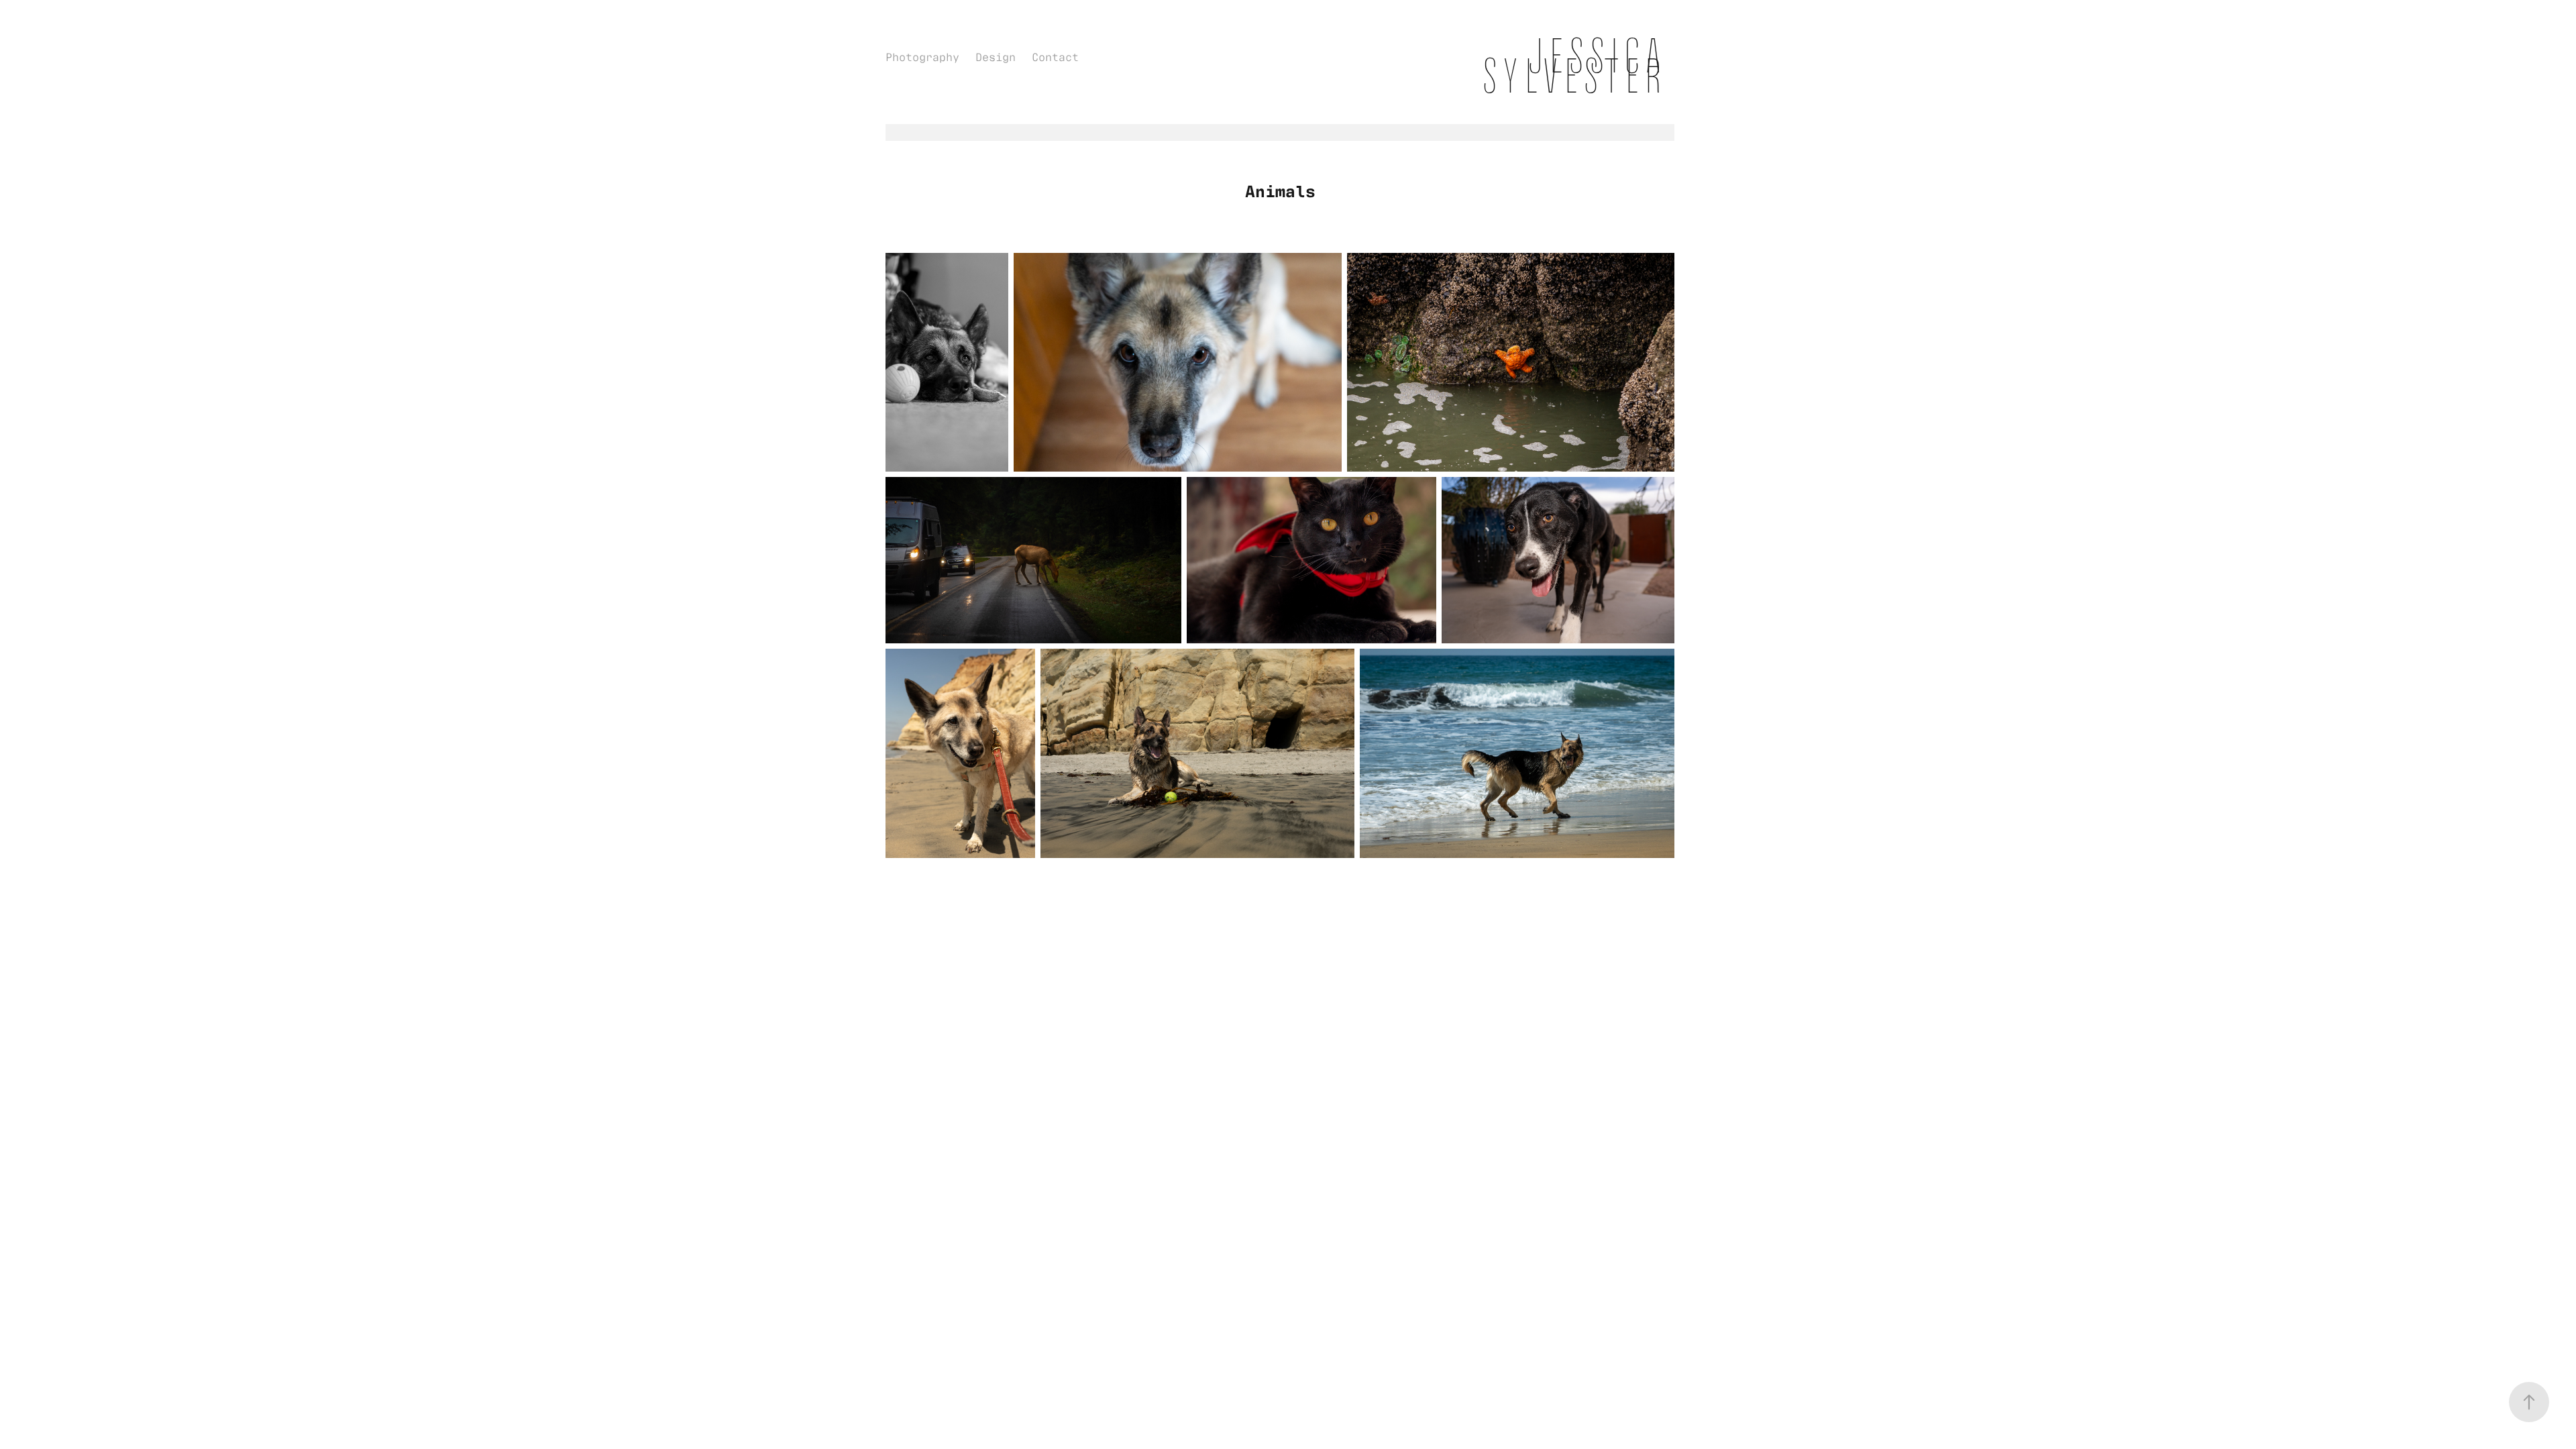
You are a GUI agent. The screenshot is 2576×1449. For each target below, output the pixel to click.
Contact (1055, 56)
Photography (922, 56)
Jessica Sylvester (1578, 66)
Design (996, 56)
